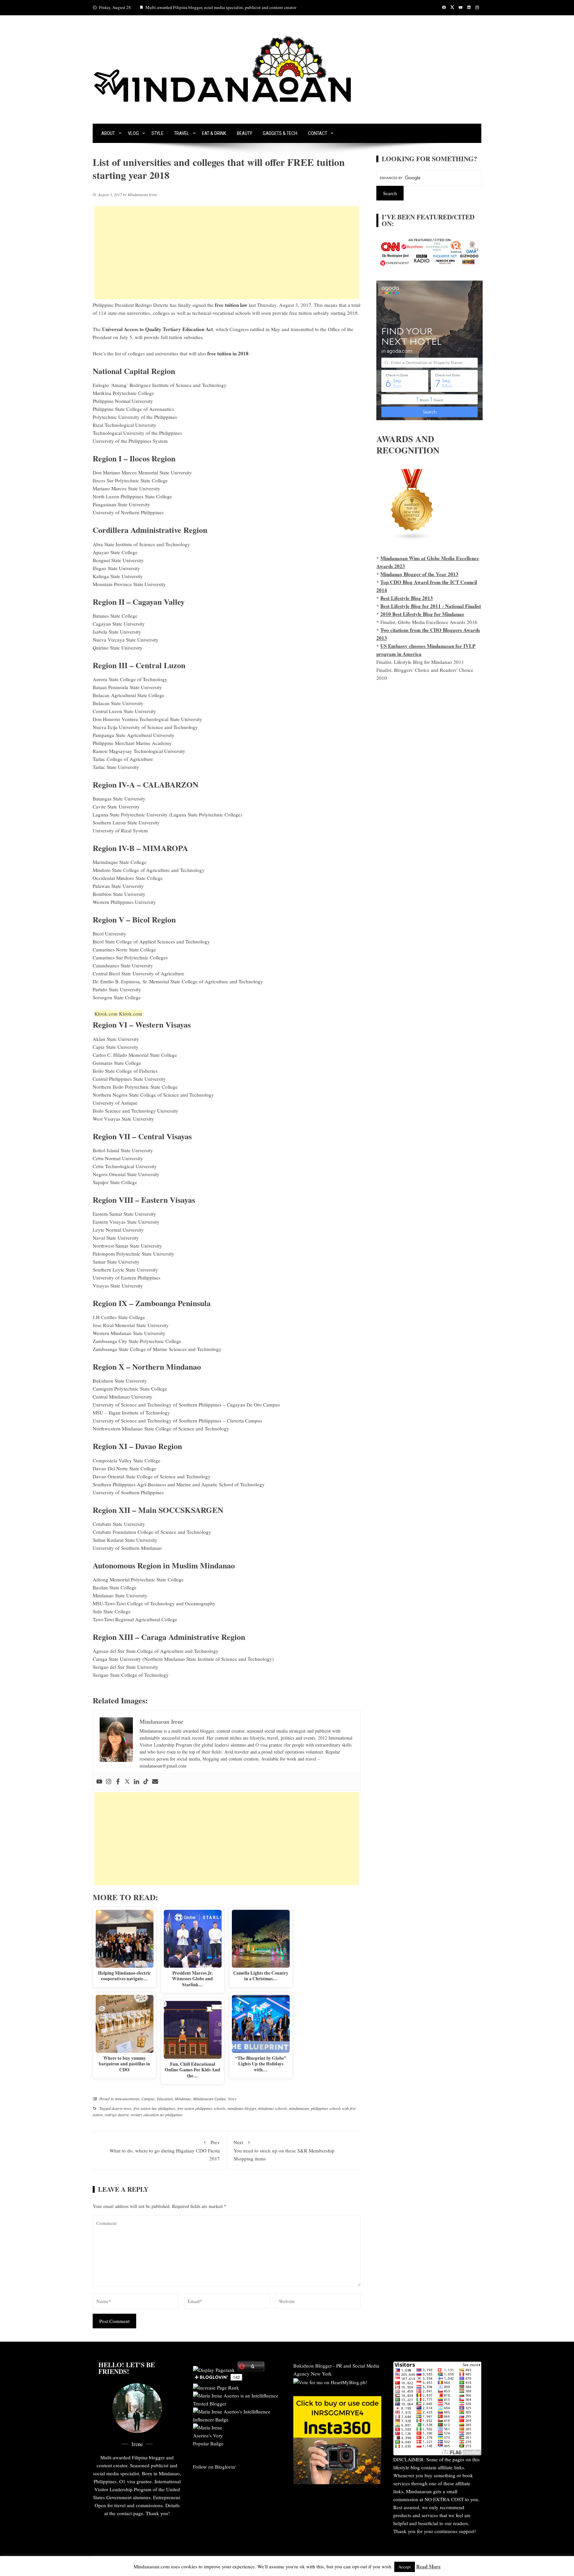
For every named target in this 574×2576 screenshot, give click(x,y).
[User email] (155, 1782)
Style (157, 133)
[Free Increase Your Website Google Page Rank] (216, 2387)
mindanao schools (273, 2108)
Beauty (244, 133)
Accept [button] (405, 2567)
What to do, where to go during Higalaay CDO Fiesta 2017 (165, 2150)
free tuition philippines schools (201, 2108)
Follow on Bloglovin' (215, 2467)
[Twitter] (127, 1782)
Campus (148, 2099)
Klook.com (106, 1014)
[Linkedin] (137, 1782)
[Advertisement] (227, 253)
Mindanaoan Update (209, 2099)
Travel (182, 133)
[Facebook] (118, 1782)
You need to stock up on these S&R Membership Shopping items (284, 2150)
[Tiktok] (146, 1782)
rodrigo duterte (117, 2115)
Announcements (127, 2099)
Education (165, 2099)
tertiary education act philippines (157, 2115)
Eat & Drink (214, 133)
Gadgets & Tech (280, 133)
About (108, 133)
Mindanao (183, 2099)
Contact (318, 133)
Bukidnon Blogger (313, 2366)
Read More (429, 2566)
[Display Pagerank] (214, 2369)
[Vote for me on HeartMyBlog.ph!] (330, 2382)
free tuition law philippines (154, 2108)
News (232, 2099)
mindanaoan (299, 2108)
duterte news (122, 2108)
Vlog (133, 133)
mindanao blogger (242, 2108)
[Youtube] (99, 1782)
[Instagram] (109, 1782)
